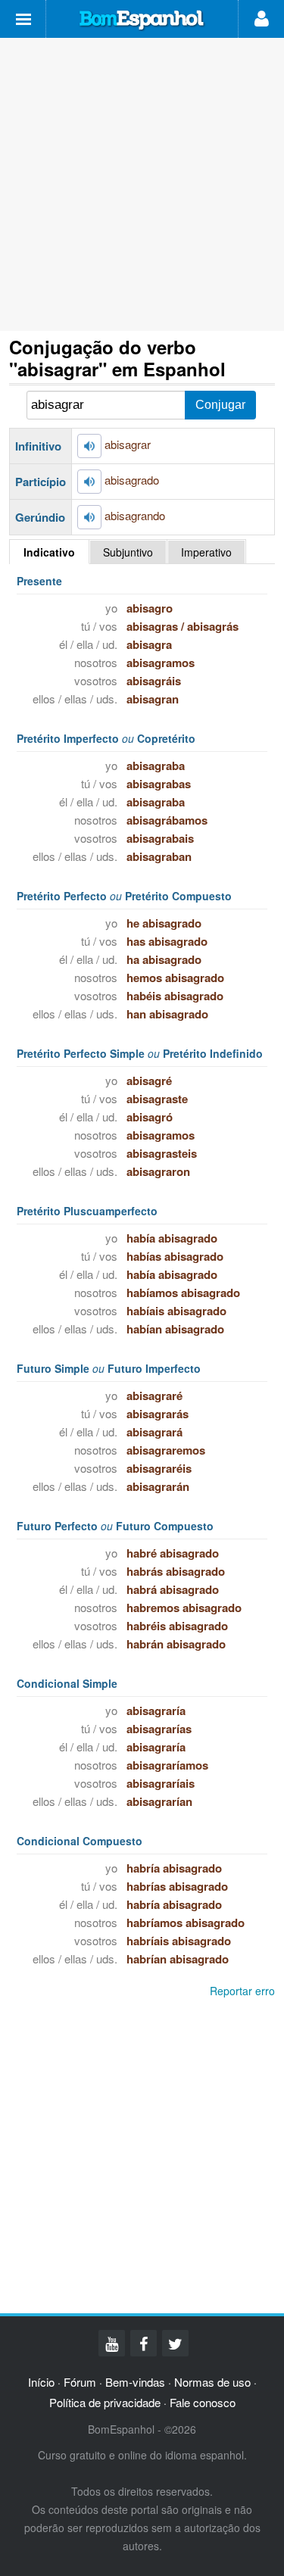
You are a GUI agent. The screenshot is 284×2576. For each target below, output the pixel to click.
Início (41, 2382)
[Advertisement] (142, 184)
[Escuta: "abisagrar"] (89, 446)
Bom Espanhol (142, 20)
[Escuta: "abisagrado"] (89, 482)
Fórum (80, 2382)
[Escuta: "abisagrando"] (89, 517)
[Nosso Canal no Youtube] (112, 2343)
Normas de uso (212, 2382)
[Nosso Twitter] (175, 2343)
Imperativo (206, 552)
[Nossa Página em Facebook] (144, 2343)
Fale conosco (203, 2402)
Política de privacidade (105, 2402)
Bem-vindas (135, 2382)
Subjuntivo (128, 552)
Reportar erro (242, 1991)
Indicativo (49, 552)
